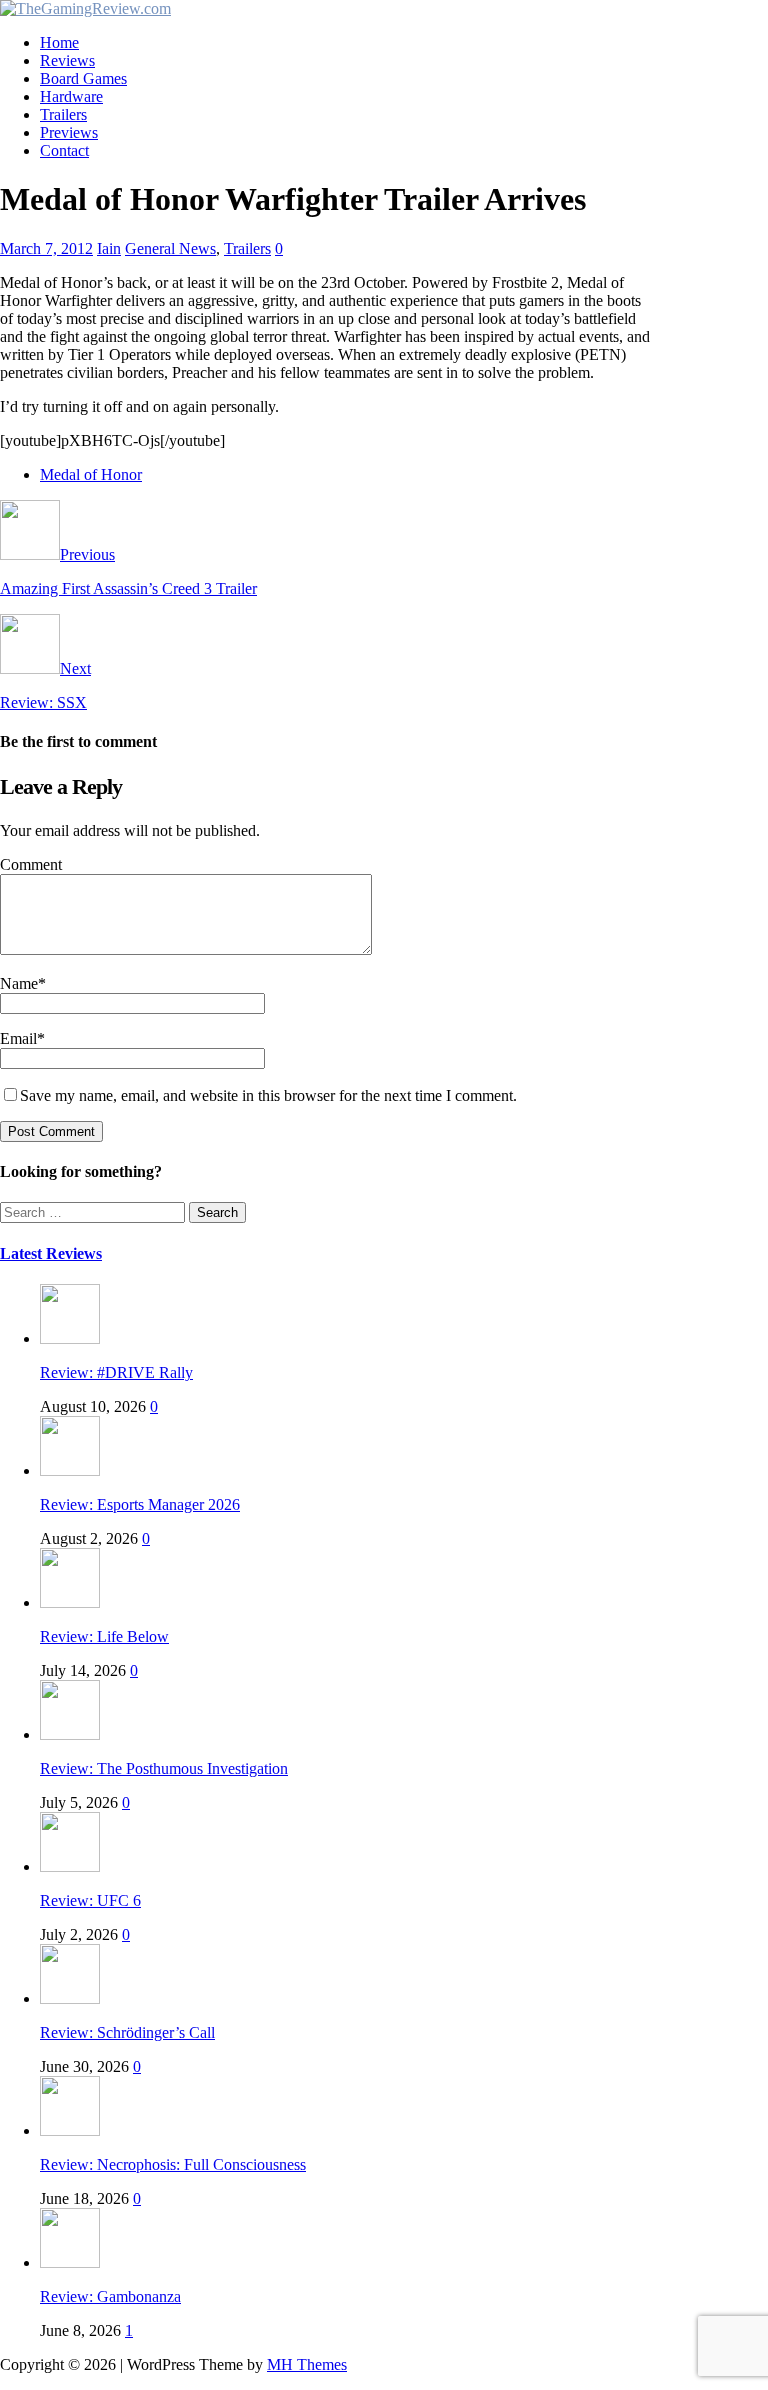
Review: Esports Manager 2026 (140, 1504)
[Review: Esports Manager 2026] (70, 1470)
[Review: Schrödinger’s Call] (70, 1998)
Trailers (63, 114)
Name (19, 983)
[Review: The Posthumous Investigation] (70, 1734)
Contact (64, 150)
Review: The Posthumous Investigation (164, 1768)
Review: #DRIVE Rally (116, 1372)
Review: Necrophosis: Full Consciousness (173, 2164)
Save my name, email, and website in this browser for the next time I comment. (268, 1095)
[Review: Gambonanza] (70, 2262)
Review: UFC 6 (90, 1900)
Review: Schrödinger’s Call (127, 2032)
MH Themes (307, 2364)
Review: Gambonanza (110, 2296)
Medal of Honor (91, 474)
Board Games (83, 78)
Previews (69, 132)
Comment (31, 864)
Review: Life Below (104, 1636)
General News (170, 248)
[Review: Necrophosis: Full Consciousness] (70, 2130)
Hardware (71, 96)
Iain (109, 248)
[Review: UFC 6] (70, 1866)
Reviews (67, 60)
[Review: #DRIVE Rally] (70, 1338)
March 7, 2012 (46, 248)
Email (18, 1038)
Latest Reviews (51, 1253)
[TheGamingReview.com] (85, 8)
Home (59, 42)
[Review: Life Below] (70, 1602)
